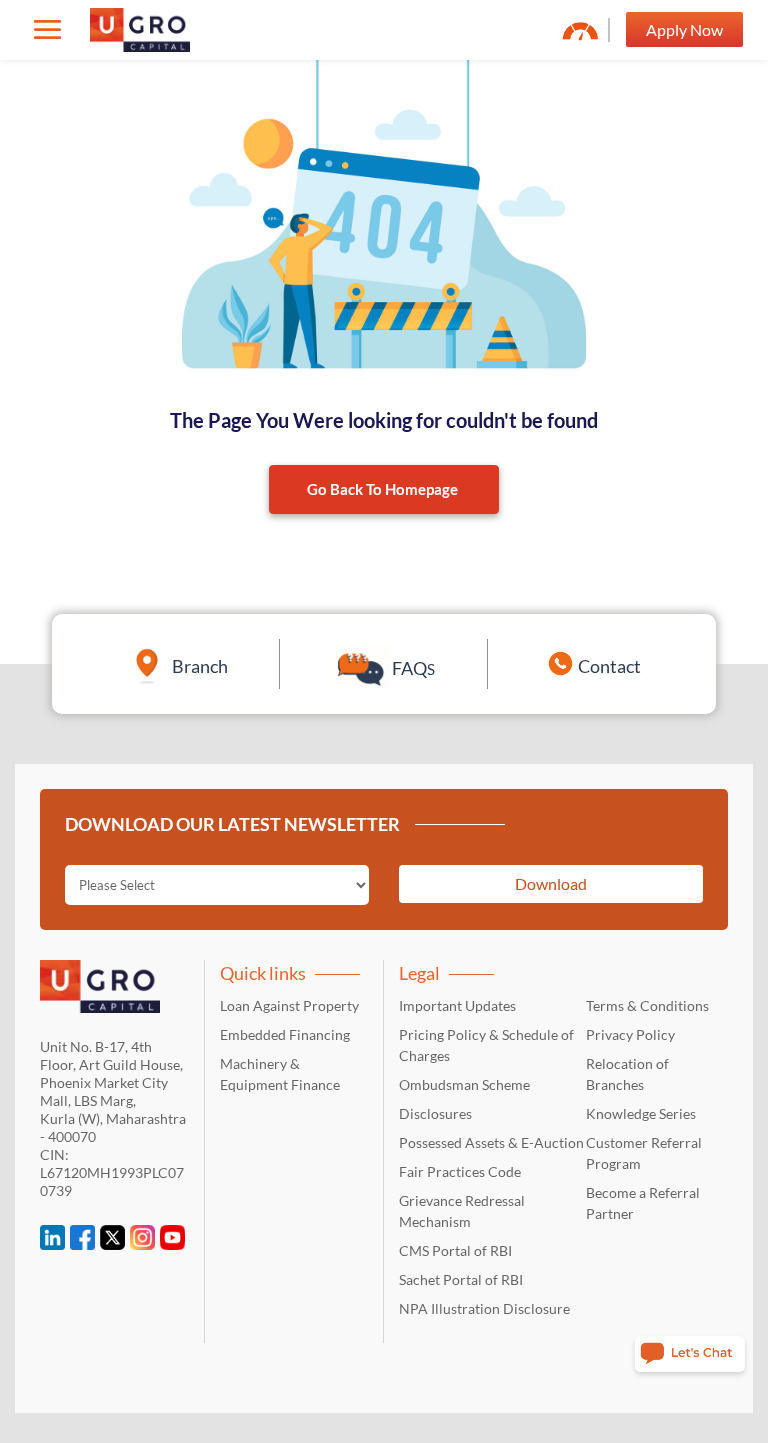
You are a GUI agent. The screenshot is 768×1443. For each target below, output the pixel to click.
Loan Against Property (289, 1005)
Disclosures (435, 1113)
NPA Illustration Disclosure (484, 1308)
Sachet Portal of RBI (461, 1279)
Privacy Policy (630, 1034)
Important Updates (457, 1005)
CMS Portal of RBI (455, 1250)
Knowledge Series (641, 1113)
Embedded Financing (285, 1034)
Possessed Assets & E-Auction (491, 1142)
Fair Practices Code (460, 1171)
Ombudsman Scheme (464, 1084)
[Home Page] (140, 30)
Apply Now (684, 29)
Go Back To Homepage (382, 489)
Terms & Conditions (647, 1005)
